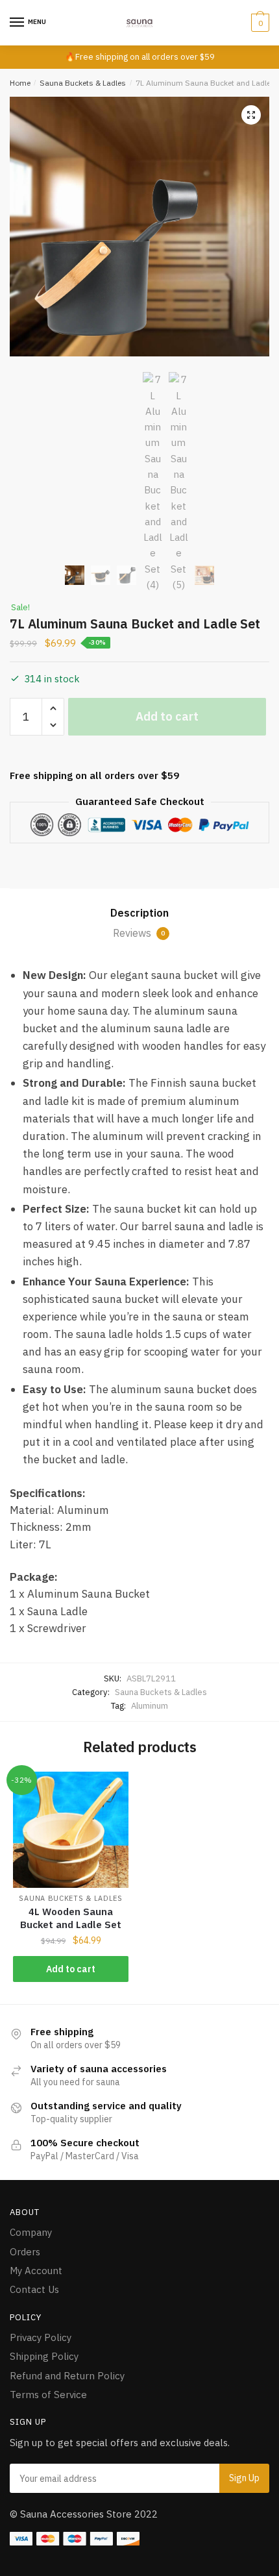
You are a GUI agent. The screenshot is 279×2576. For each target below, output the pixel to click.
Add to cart (167, 716)
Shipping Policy (44, 2356)
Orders (25, 2252)
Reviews (139, 933)
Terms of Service (48, 2395)
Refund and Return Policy (67, 2376)
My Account (36, 2271)
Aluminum (150, 1706)
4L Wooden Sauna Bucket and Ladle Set (71, 1918)
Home (20, 83)
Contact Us (34, 2289)
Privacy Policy (41, 2337)
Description (139, 913)
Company (31, 2232)
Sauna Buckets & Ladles (83, 83)
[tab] (139, 913)
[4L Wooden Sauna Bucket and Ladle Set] (71, 1829)
